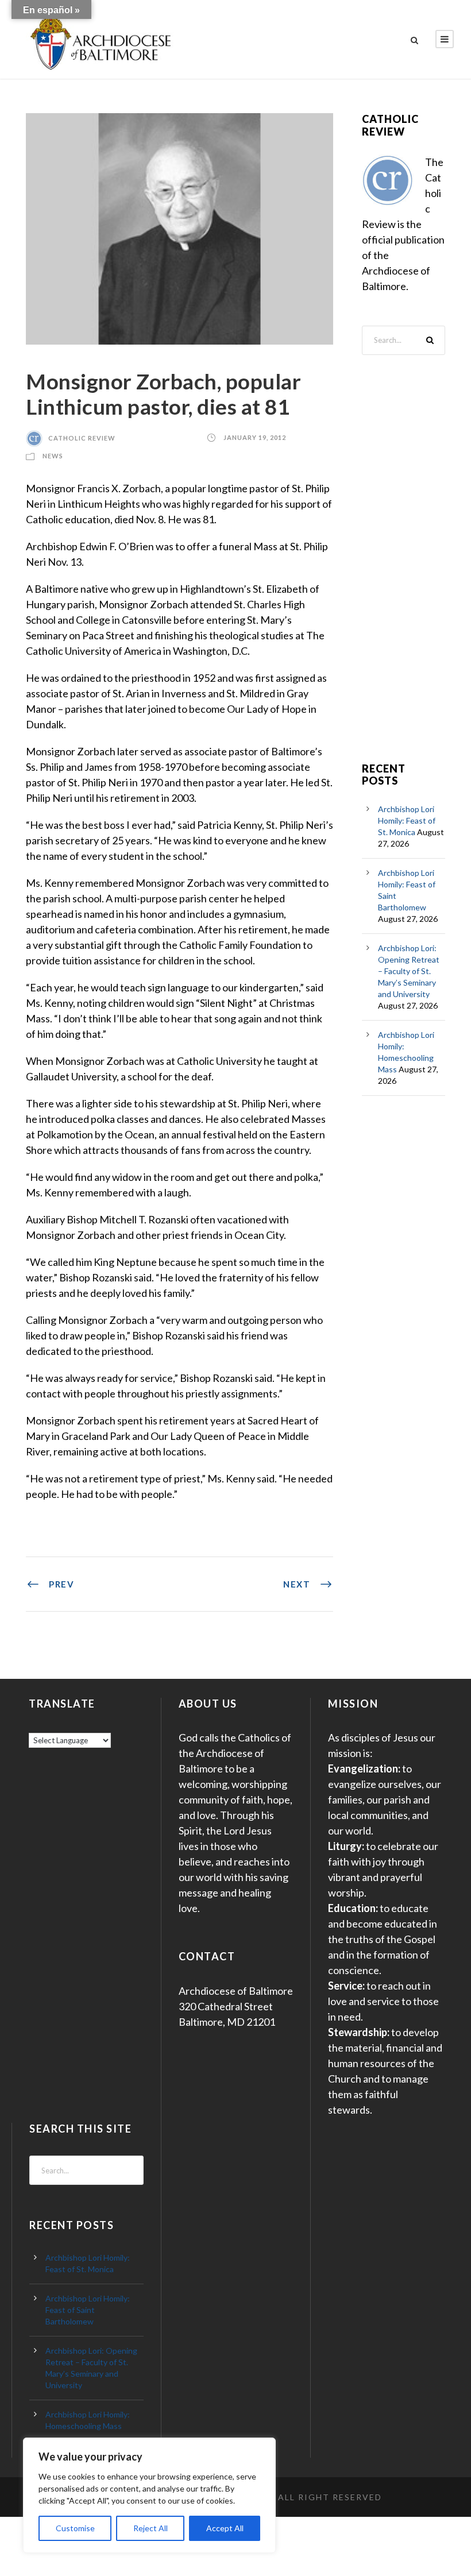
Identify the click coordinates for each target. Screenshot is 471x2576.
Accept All (225, 2528)
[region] (149, 2495)
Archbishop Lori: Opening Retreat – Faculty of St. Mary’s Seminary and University (409, 971)
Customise (75, 2528)
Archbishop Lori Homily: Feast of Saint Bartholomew (88, 2310)
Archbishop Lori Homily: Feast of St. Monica (407, 820)
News (53, 456)
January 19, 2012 (255, 438)
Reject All (150, 2528)
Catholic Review (82, 438)
